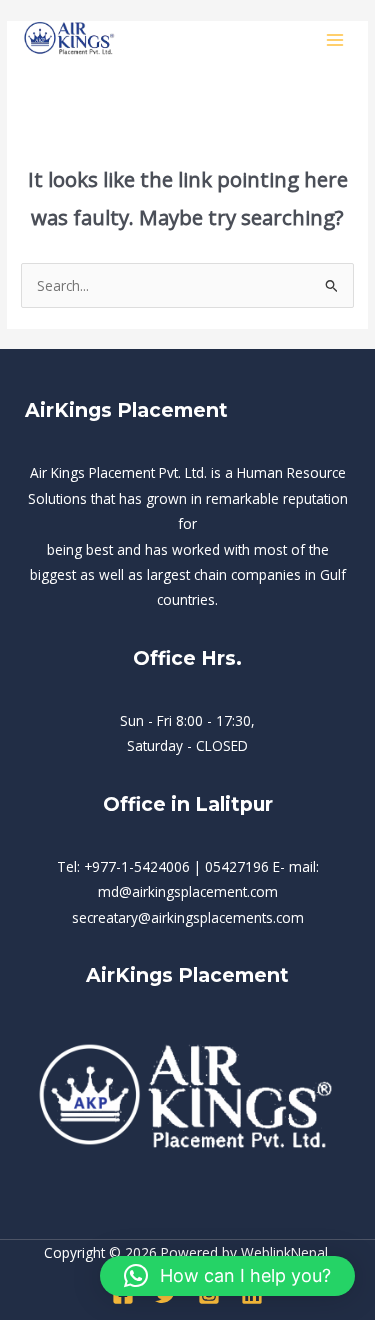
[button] (227, 1276)
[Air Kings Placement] (70, 39)
